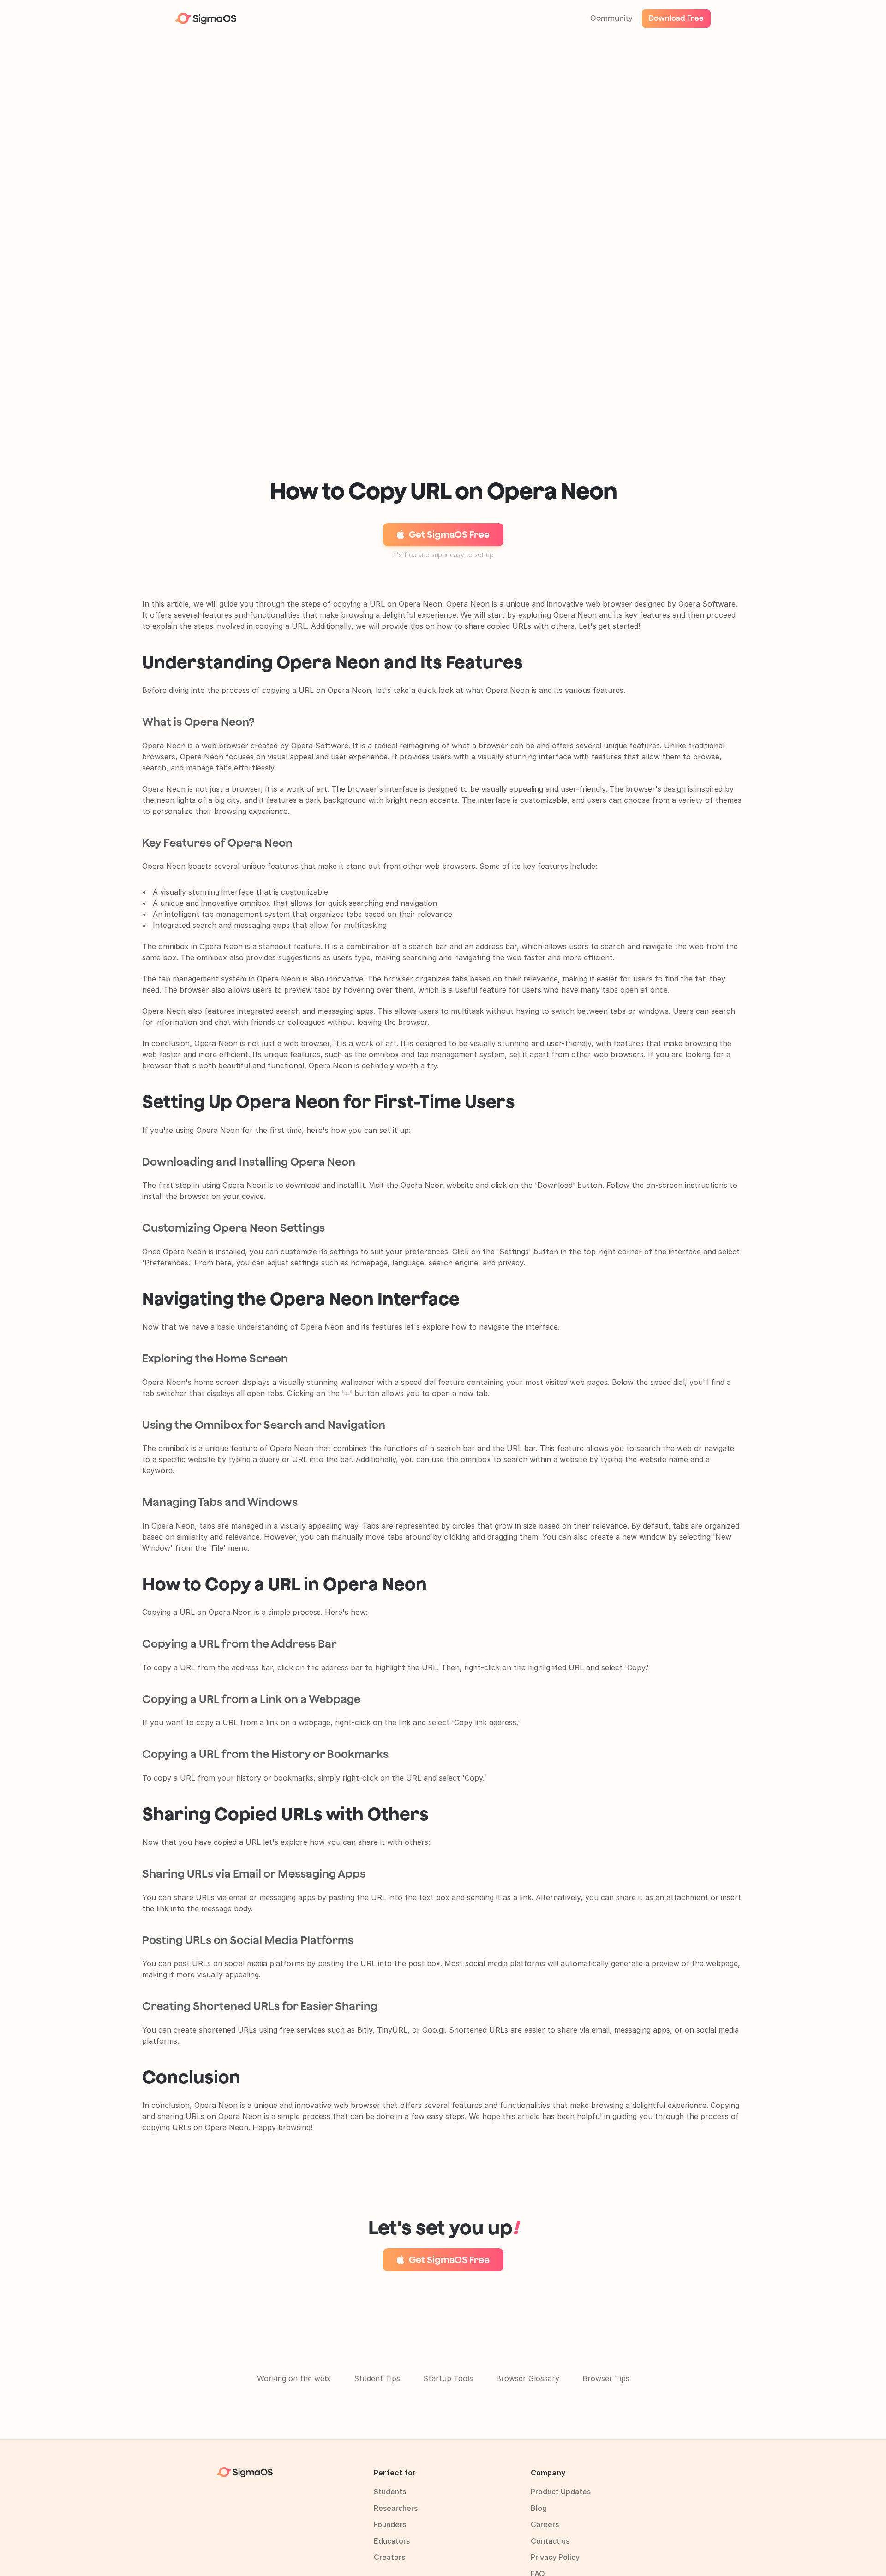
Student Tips (377, 2378)
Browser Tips (606, 2378)
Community (611, 18)
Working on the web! (294, 2378)
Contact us (550, 2541)
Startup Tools (448, 2378)
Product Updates (561, 2492)
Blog (539, 2508)
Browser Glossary (528, 2378)
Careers (545, 2524)
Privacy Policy (555, 2557)
